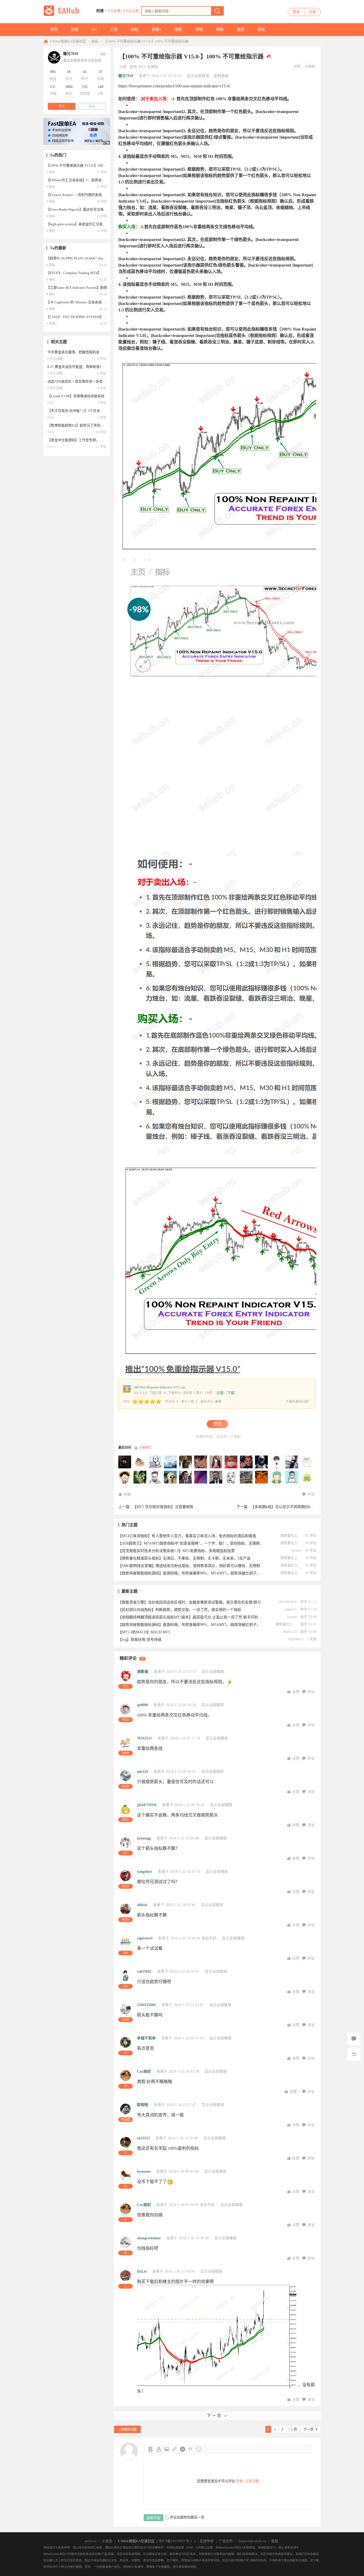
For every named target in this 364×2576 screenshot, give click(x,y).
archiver (90, 2541)
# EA (51, 403)
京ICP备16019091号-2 (175, 2541)
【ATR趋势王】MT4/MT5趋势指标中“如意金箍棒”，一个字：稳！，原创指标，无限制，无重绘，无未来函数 (191, 1543)
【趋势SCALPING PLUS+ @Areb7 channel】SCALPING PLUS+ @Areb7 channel (106, 258)
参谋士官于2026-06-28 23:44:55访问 (125, 1477)
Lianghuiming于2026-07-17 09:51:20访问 (231, 1462)
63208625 (296, 1639)
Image (167, 2449)
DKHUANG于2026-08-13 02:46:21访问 (140, 1462)
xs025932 (144, 1972)
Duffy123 (290, 1632)
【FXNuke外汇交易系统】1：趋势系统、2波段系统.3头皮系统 (94, 180)
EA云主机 (131, 11)
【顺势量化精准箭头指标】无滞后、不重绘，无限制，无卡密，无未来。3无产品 (184, 1558)
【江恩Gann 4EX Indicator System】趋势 (77, 288)
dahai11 (291, 1609)
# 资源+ (52, 324)
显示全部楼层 (198, 76)
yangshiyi (145, 1872)
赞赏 (217, 1424)
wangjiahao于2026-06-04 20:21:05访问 (201, 1477)
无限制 (152, 67)
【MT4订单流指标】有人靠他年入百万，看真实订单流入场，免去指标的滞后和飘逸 (187, 1536)
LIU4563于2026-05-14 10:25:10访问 (307, 1477)
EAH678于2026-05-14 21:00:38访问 (246, 1477)
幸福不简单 (146, 2038)
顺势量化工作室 (291, 1535)
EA (94, 29)
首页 (54, 29)
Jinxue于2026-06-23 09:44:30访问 (140, 1477)
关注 (62, 106)
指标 (135, 29)
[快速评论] (354, 2039)
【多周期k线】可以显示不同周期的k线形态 (286, 1507)
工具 (114, 29)
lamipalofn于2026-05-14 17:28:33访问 (277, 1477)
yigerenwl (145, 1938)
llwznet (296, 1550)
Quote (183, 2449)
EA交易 (114, 11)
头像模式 (145, 1448)
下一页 (308, 2429)
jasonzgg (144, 1838)
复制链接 (221, 76)
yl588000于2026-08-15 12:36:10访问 (125, 1462)
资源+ (156, 29)
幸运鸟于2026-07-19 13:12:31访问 (216, 1462)
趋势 (134, 67)
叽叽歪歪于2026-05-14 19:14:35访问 (262, 1477)
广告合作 (226, 2541)
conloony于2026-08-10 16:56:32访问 (155, 1462)
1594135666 (146, 2005)
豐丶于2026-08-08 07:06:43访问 (171, 1462)
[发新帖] (127, 2429)
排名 (261, 29)
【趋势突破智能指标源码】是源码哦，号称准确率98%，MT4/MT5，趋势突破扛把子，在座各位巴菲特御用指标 (191, 1573)
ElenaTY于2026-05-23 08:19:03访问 (231, 1477)
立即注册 (252, 2481)
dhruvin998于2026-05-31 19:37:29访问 (216, 1477)
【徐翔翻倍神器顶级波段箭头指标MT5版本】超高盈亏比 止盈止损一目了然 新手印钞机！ (191, 1617)
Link (175, 2449)
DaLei (142, 2271)
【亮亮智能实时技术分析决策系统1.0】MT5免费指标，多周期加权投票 (176, 1551)
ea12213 (143, 2138)
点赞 (296, 1692)
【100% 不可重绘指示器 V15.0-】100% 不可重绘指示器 (146, 41)
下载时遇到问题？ (298, 1402)
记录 (220, 1393)
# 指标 (51, 172)
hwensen (144, 2171)
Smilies (199, 2449)
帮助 (220, 29)
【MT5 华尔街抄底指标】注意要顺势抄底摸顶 (171, 1507)
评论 (311, 1494)
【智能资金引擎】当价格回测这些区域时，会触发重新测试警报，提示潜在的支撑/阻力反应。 (191, 1602)
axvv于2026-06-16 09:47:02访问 (171, 1477)
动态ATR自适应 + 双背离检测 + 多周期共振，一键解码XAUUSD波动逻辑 (103, 381)
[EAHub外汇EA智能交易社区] (63, 15)
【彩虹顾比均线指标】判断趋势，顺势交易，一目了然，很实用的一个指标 (180, 1610)
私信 (92, 106)
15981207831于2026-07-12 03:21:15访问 (277, 1462)
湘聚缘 (143, 1672)
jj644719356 (147, 1805)
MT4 (142, 67)
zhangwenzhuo (149, 2238)
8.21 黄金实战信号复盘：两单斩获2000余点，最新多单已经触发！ (98, 367)
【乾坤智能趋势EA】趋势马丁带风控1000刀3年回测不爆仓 (92, 425)
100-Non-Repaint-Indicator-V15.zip (159, 1387)
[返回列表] (354, 2054)
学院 (199, 29)
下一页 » (217, 2416)
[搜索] (217, 11)
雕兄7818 (126, 76)
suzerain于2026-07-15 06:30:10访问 (246, 1462)
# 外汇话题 (55, 359)
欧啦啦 (143, 2105)
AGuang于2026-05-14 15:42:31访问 (292, 1477)
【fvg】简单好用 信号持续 (140, 1640)
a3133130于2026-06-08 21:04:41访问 (186, 1477)
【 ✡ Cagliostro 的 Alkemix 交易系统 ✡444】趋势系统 (87, 302)
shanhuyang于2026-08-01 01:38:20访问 (186, 1462)
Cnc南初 (144, 2071)
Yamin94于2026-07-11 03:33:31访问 (292, 1462)
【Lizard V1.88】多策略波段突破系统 (76, 396)
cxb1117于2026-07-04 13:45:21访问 (307, 1462)
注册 (312, 12)
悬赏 (241, 29)
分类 (123, 67)
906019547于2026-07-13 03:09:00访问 (262, 1462)
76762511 (144, 1738)
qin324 (142, 1772)
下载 (231, 1393)
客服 (275, 2541)
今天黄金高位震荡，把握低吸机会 (73, 352)
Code (191, 2449)
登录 (296, 12)
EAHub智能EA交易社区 (68, 41)
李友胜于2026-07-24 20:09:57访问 (201, 1462)
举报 (127, 1494)
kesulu (292, 1617)
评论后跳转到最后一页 (187, 2517)
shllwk (142, 1905)
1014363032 (288, 1602)
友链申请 (207, 2541)
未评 (218, 1402)
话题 (75, 29)
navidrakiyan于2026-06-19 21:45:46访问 (155, 1477)
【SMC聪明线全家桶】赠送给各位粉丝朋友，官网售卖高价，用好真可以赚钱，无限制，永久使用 (191, 1566)
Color (159, 2449)
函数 (178, 29)
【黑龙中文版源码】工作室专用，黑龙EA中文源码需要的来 (93, 440)
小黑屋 (107, 2541)
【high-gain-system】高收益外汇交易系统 (78, 224)
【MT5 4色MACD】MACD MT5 (144, 1632)
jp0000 (142, 1705)
